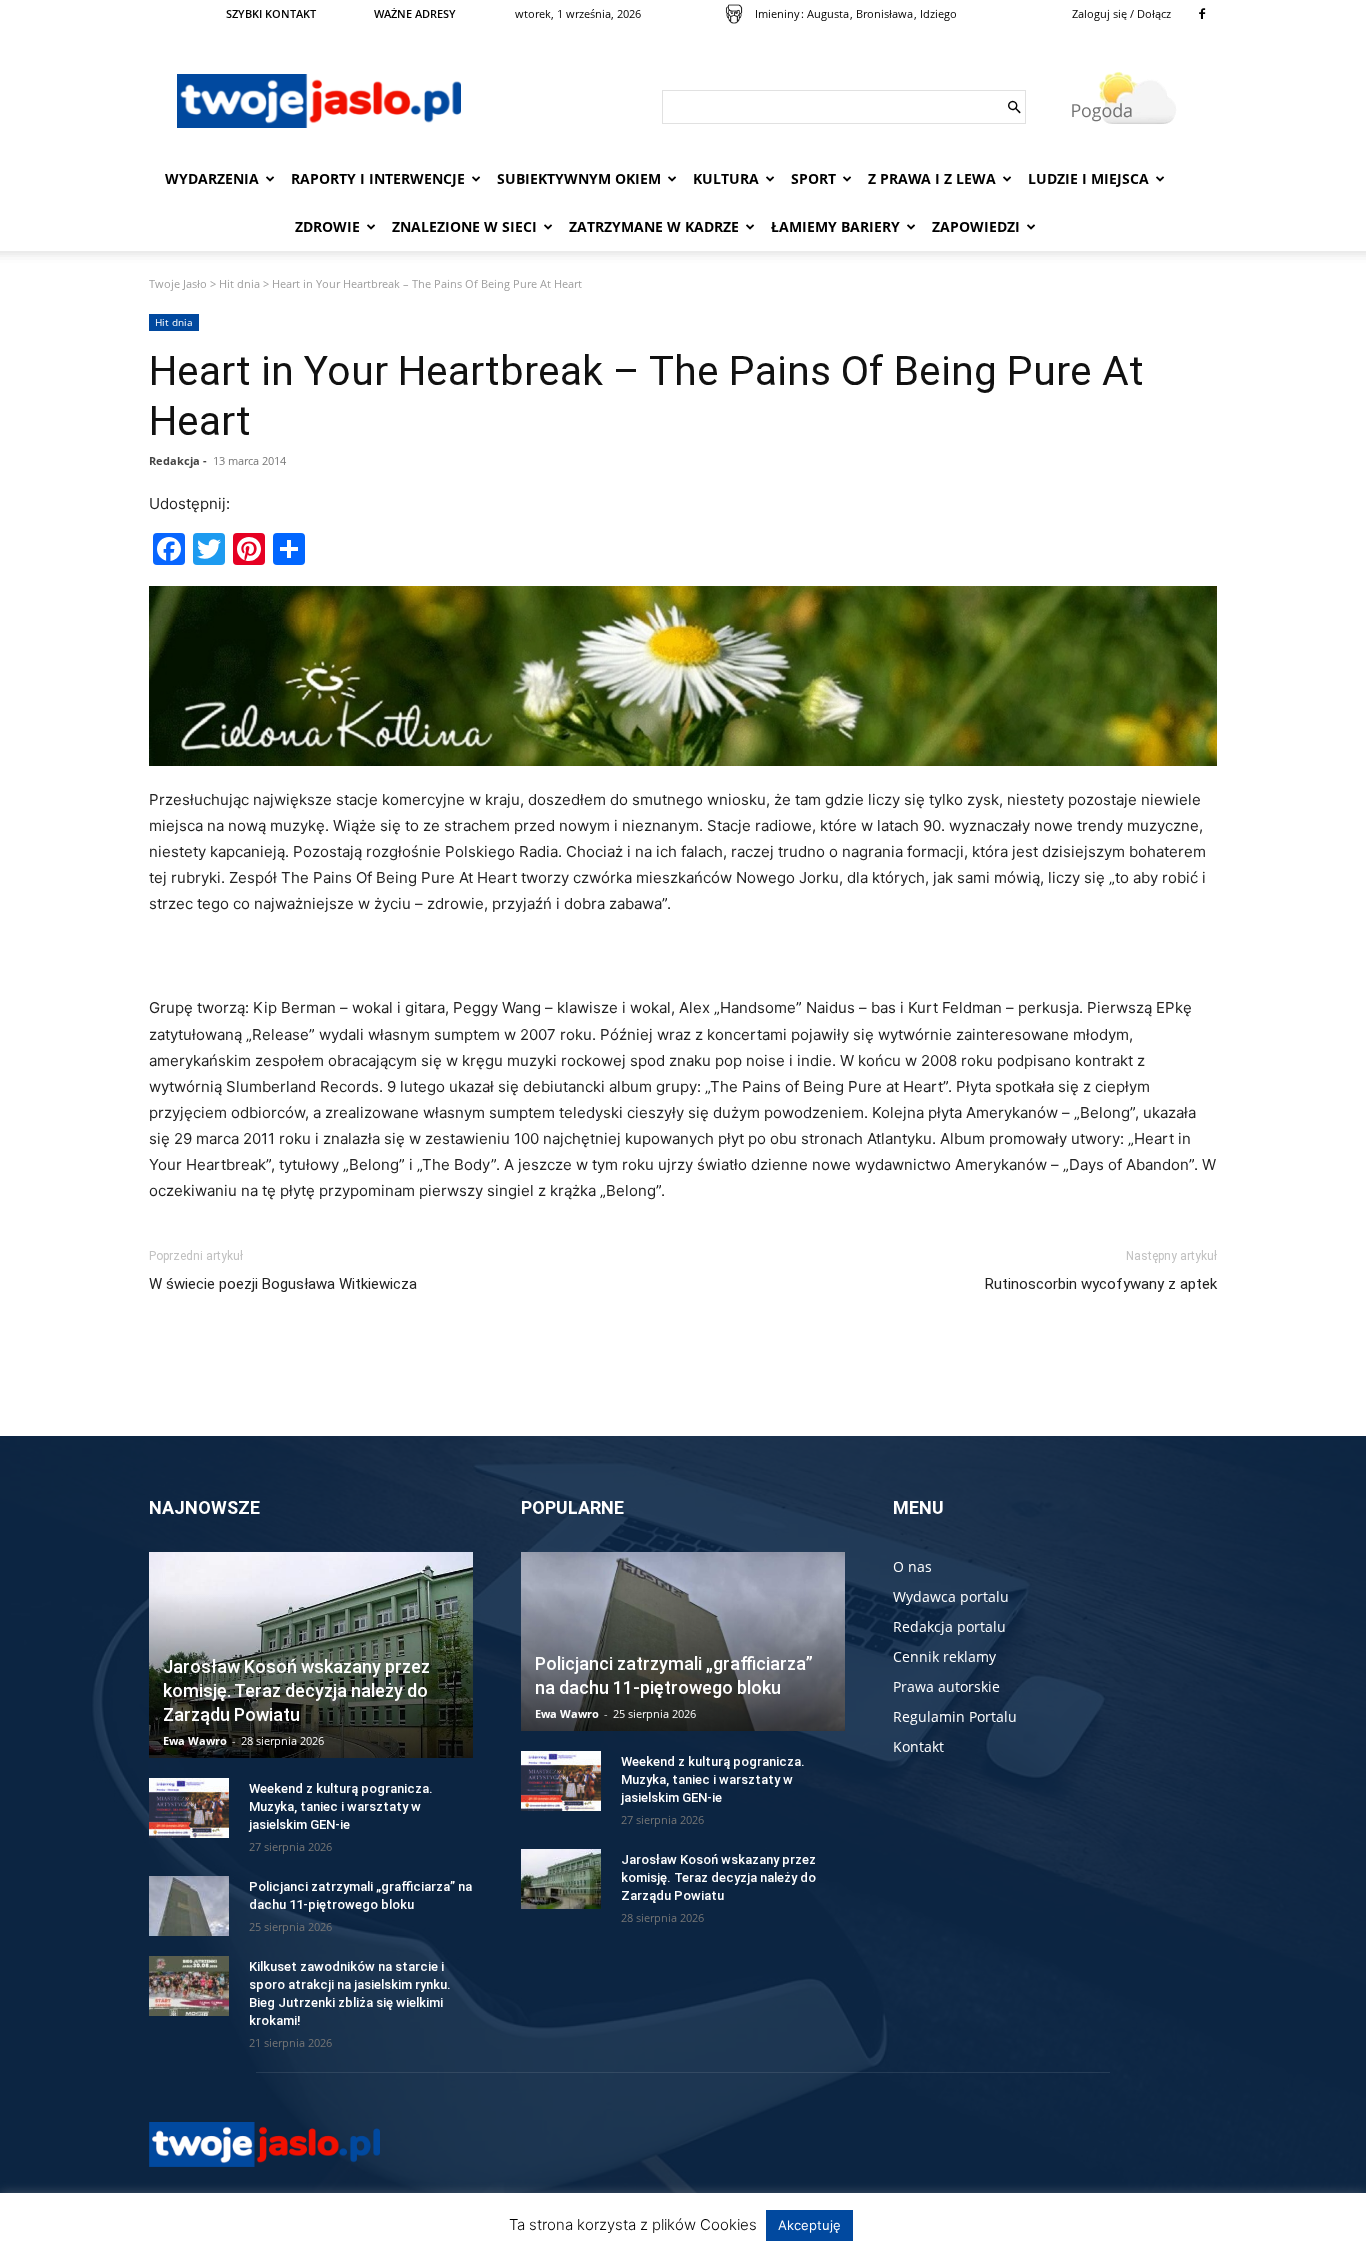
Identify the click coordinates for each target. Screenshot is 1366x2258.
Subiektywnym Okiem (579, 178)
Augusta (828, 13)
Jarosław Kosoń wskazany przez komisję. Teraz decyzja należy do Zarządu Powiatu (296, 1690)
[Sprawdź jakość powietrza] (734, 14)
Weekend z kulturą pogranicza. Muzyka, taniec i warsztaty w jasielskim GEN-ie (341, 1806)
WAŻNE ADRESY (415, 13)
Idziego (938, 13)
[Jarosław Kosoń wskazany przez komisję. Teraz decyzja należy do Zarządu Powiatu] (561, 1879)
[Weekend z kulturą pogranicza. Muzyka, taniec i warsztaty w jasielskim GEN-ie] (189, 1808)
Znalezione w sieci (464, 226)
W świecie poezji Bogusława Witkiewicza (283, 1284)
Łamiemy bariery (835, 226)
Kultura (726, 178)
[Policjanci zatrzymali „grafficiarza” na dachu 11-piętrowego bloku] (189, 1906)
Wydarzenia (212, 178)
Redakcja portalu (949, 1626)
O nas (912, 1566)
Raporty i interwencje (378, 178)
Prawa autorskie (946, 1686)
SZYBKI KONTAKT (271, 13)
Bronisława (884, 13)
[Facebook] (1202, 14)
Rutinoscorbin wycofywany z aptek (1101, 1284)
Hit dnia (239, 283)
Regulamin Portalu (955, 1716)
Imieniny (777, 13)
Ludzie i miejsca (1088, 178)
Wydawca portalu (951, 1596)
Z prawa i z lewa (932, 178)
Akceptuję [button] (809, 2225)
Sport (813, 178)
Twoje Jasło (178, 283)
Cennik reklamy (944, 1656)
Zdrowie (327, 226)
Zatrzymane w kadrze (654, 226)
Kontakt (918, 1746)
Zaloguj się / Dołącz (1121, 13)
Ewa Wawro (195, 1740)
